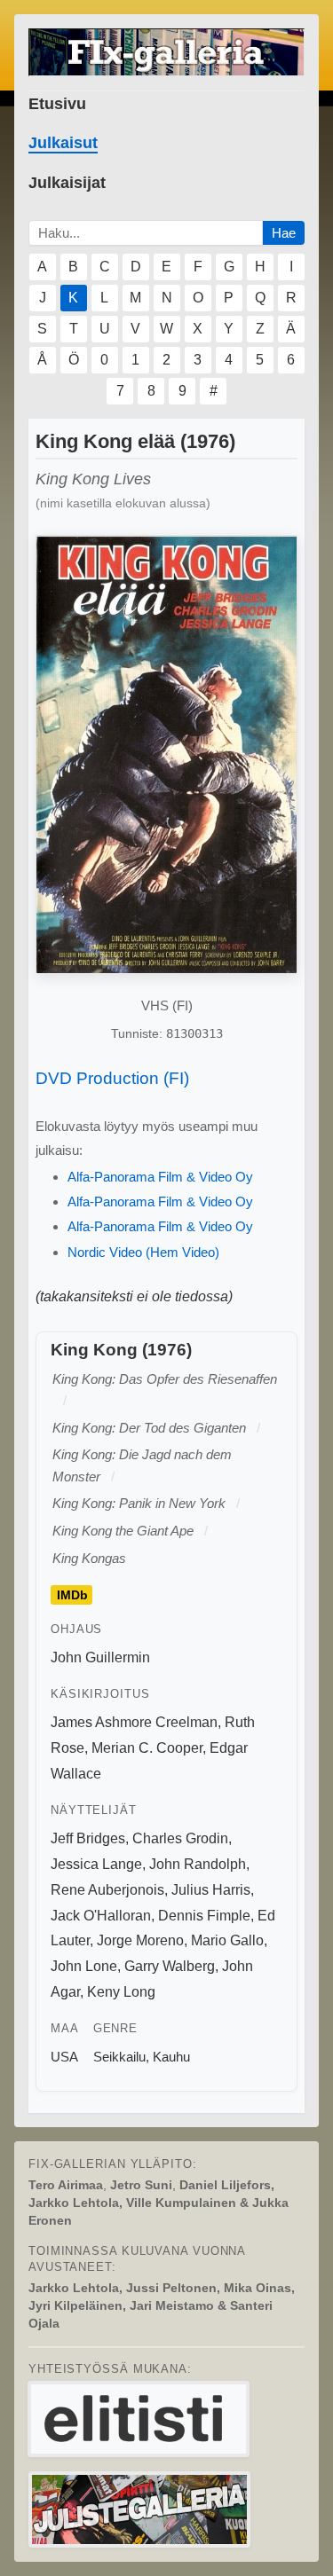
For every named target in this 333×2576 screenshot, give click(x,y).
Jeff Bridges (88, 1838)
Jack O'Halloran (101, 1916)
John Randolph (198, 1864)
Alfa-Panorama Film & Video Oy (160, 1177)
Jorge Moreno (140, 1940)
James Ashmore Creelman (134, 1722)
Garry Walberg (170, 1966)
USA (64, 2057)
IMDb (72, 1595)
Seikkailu (119, 2057)
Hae (284, 233)
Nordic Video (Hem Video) (143, 1252)
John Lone (84, 1966)
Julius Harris (211, 1890)
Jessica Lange (96, 1864)
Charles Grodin (180, 1838)
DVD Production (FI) (112, 1078)
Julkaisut (63, 143)
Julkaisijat (67, 183)
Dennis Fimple (204, 1916)
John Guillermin (100, 1657)
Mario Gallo (227, 1940)
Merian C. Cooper (147, 1748)
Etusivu (57, 104)
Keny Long (121, 1992)
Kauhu (171, 2057)
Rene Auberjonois (107, 1890)
